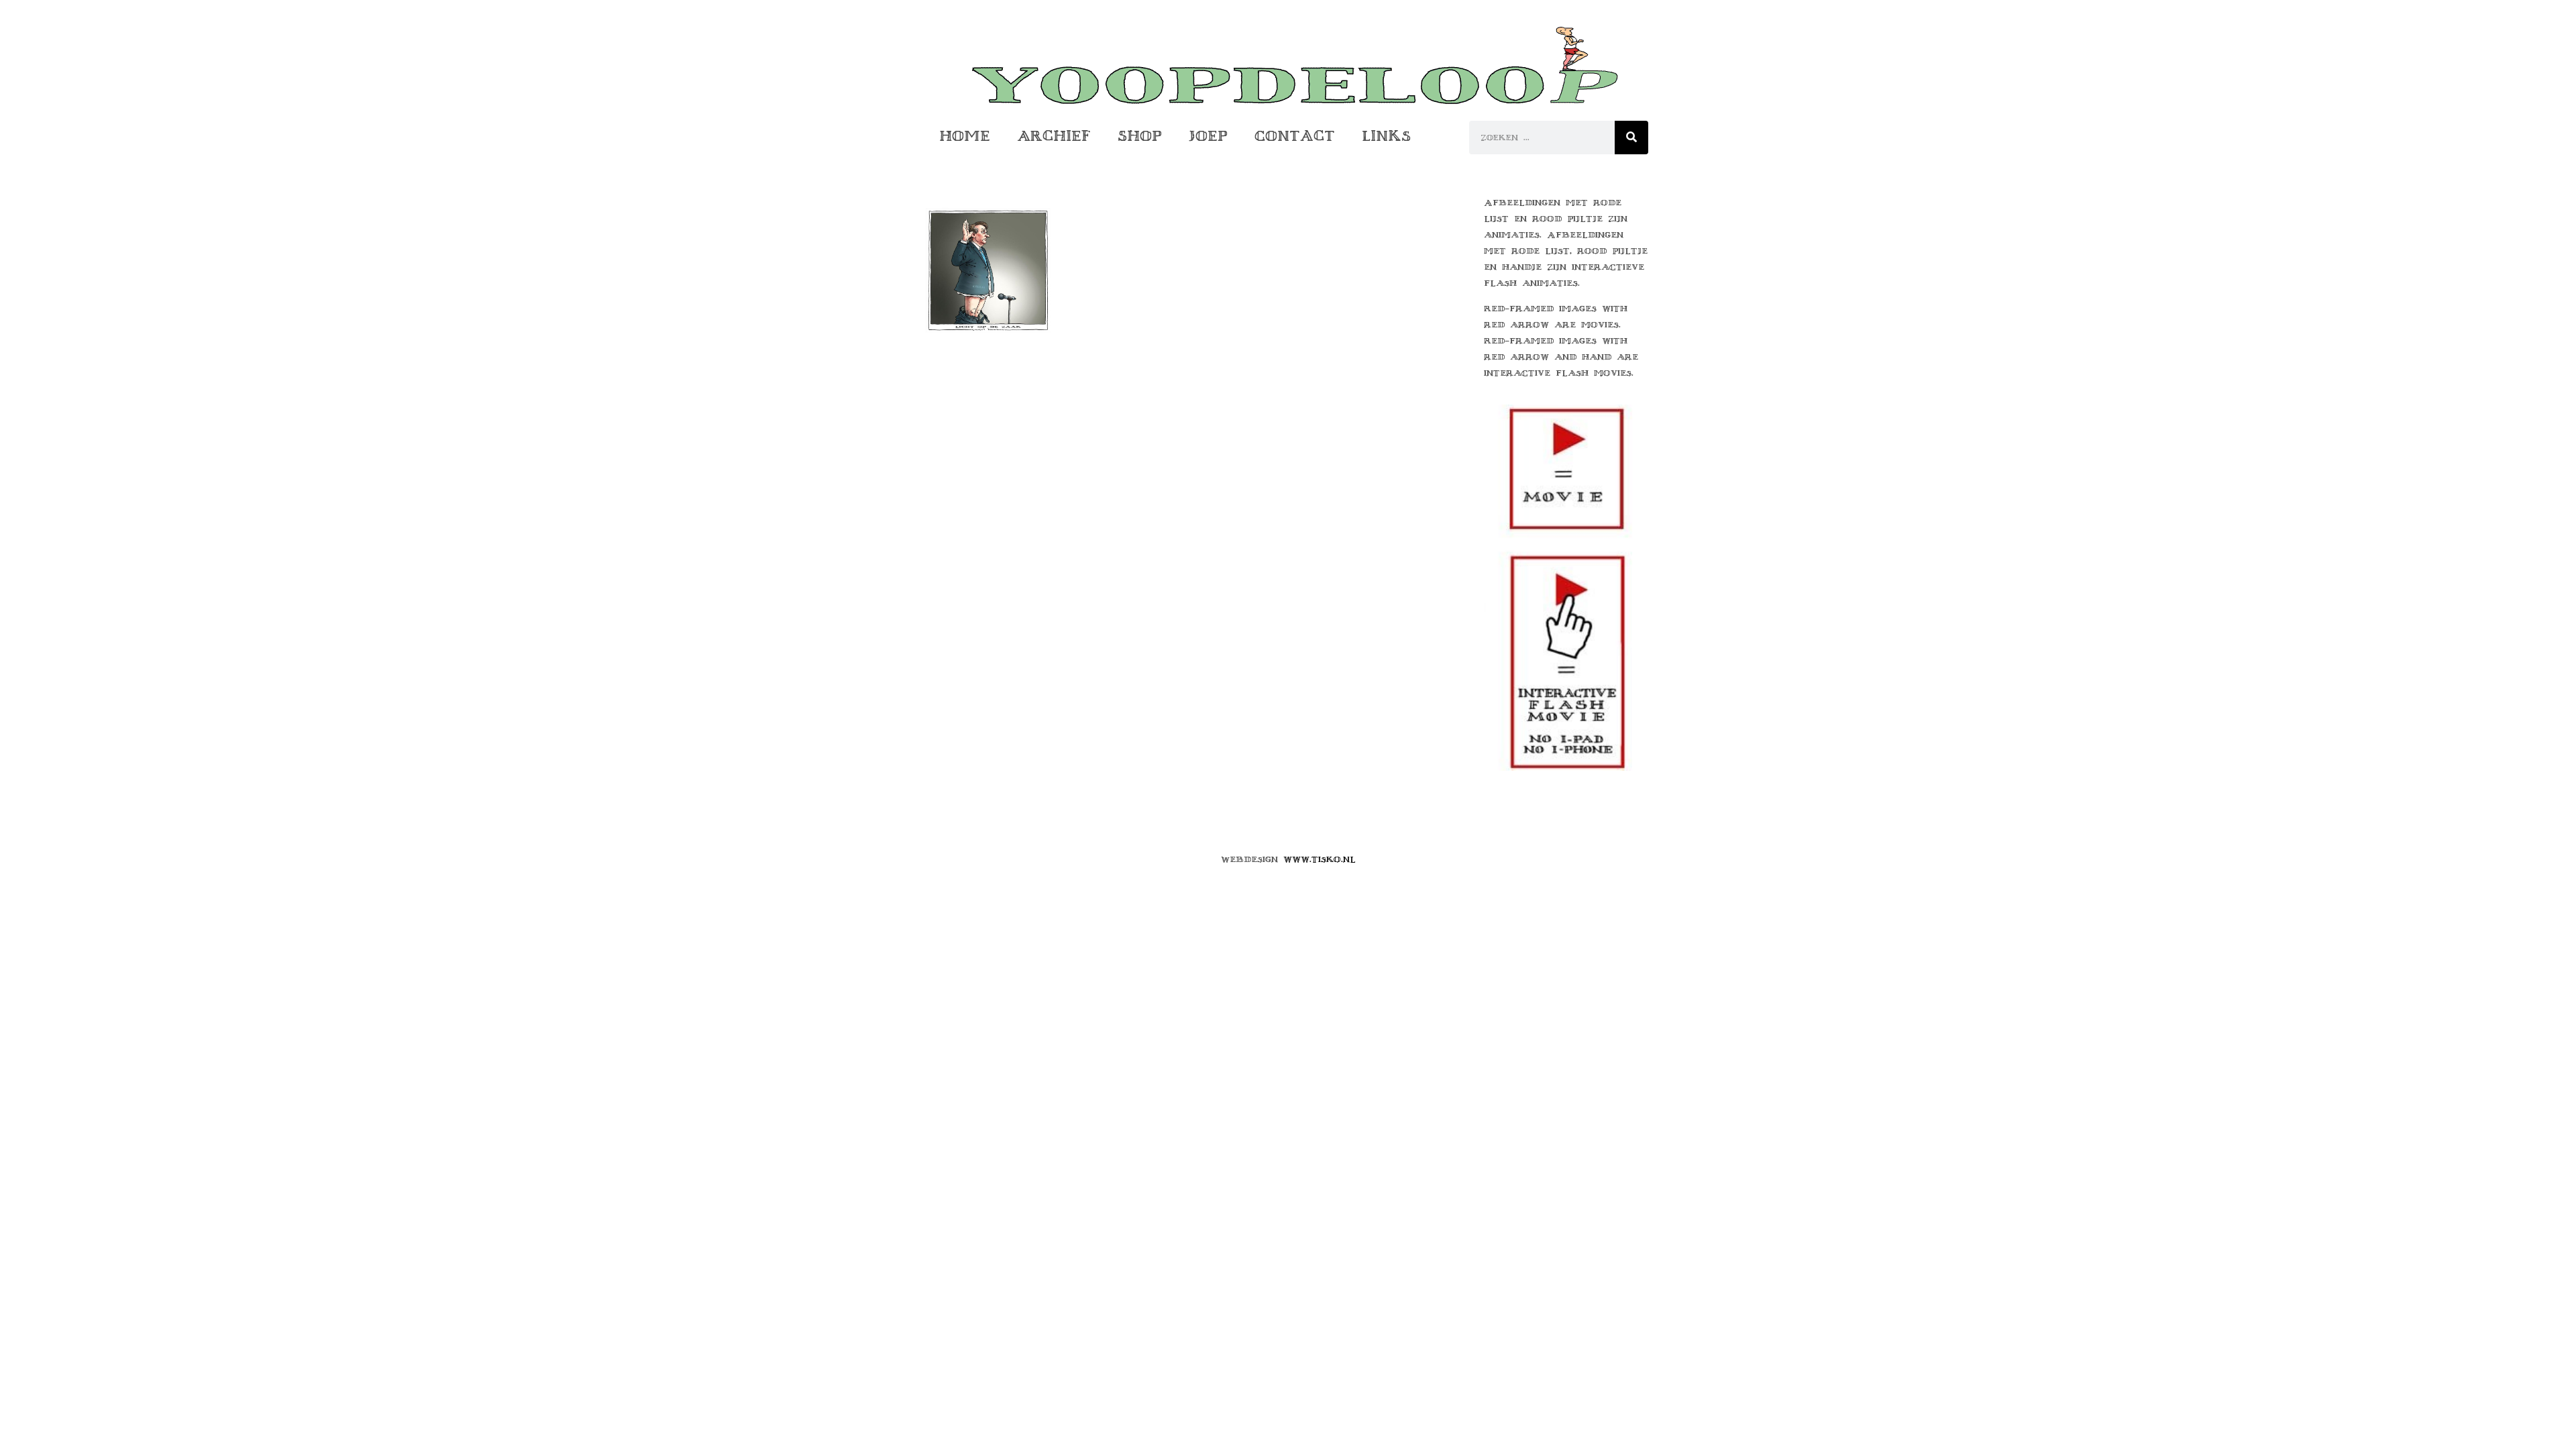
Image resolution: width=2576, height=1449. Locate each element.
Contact (1295, 136)
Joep (1208, 136)
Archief (1054, 136)
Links (1386, 136)
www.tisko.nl (1320, 859)
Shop (1140, 136)
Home (965, 136)
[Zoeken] (1631, 138)
